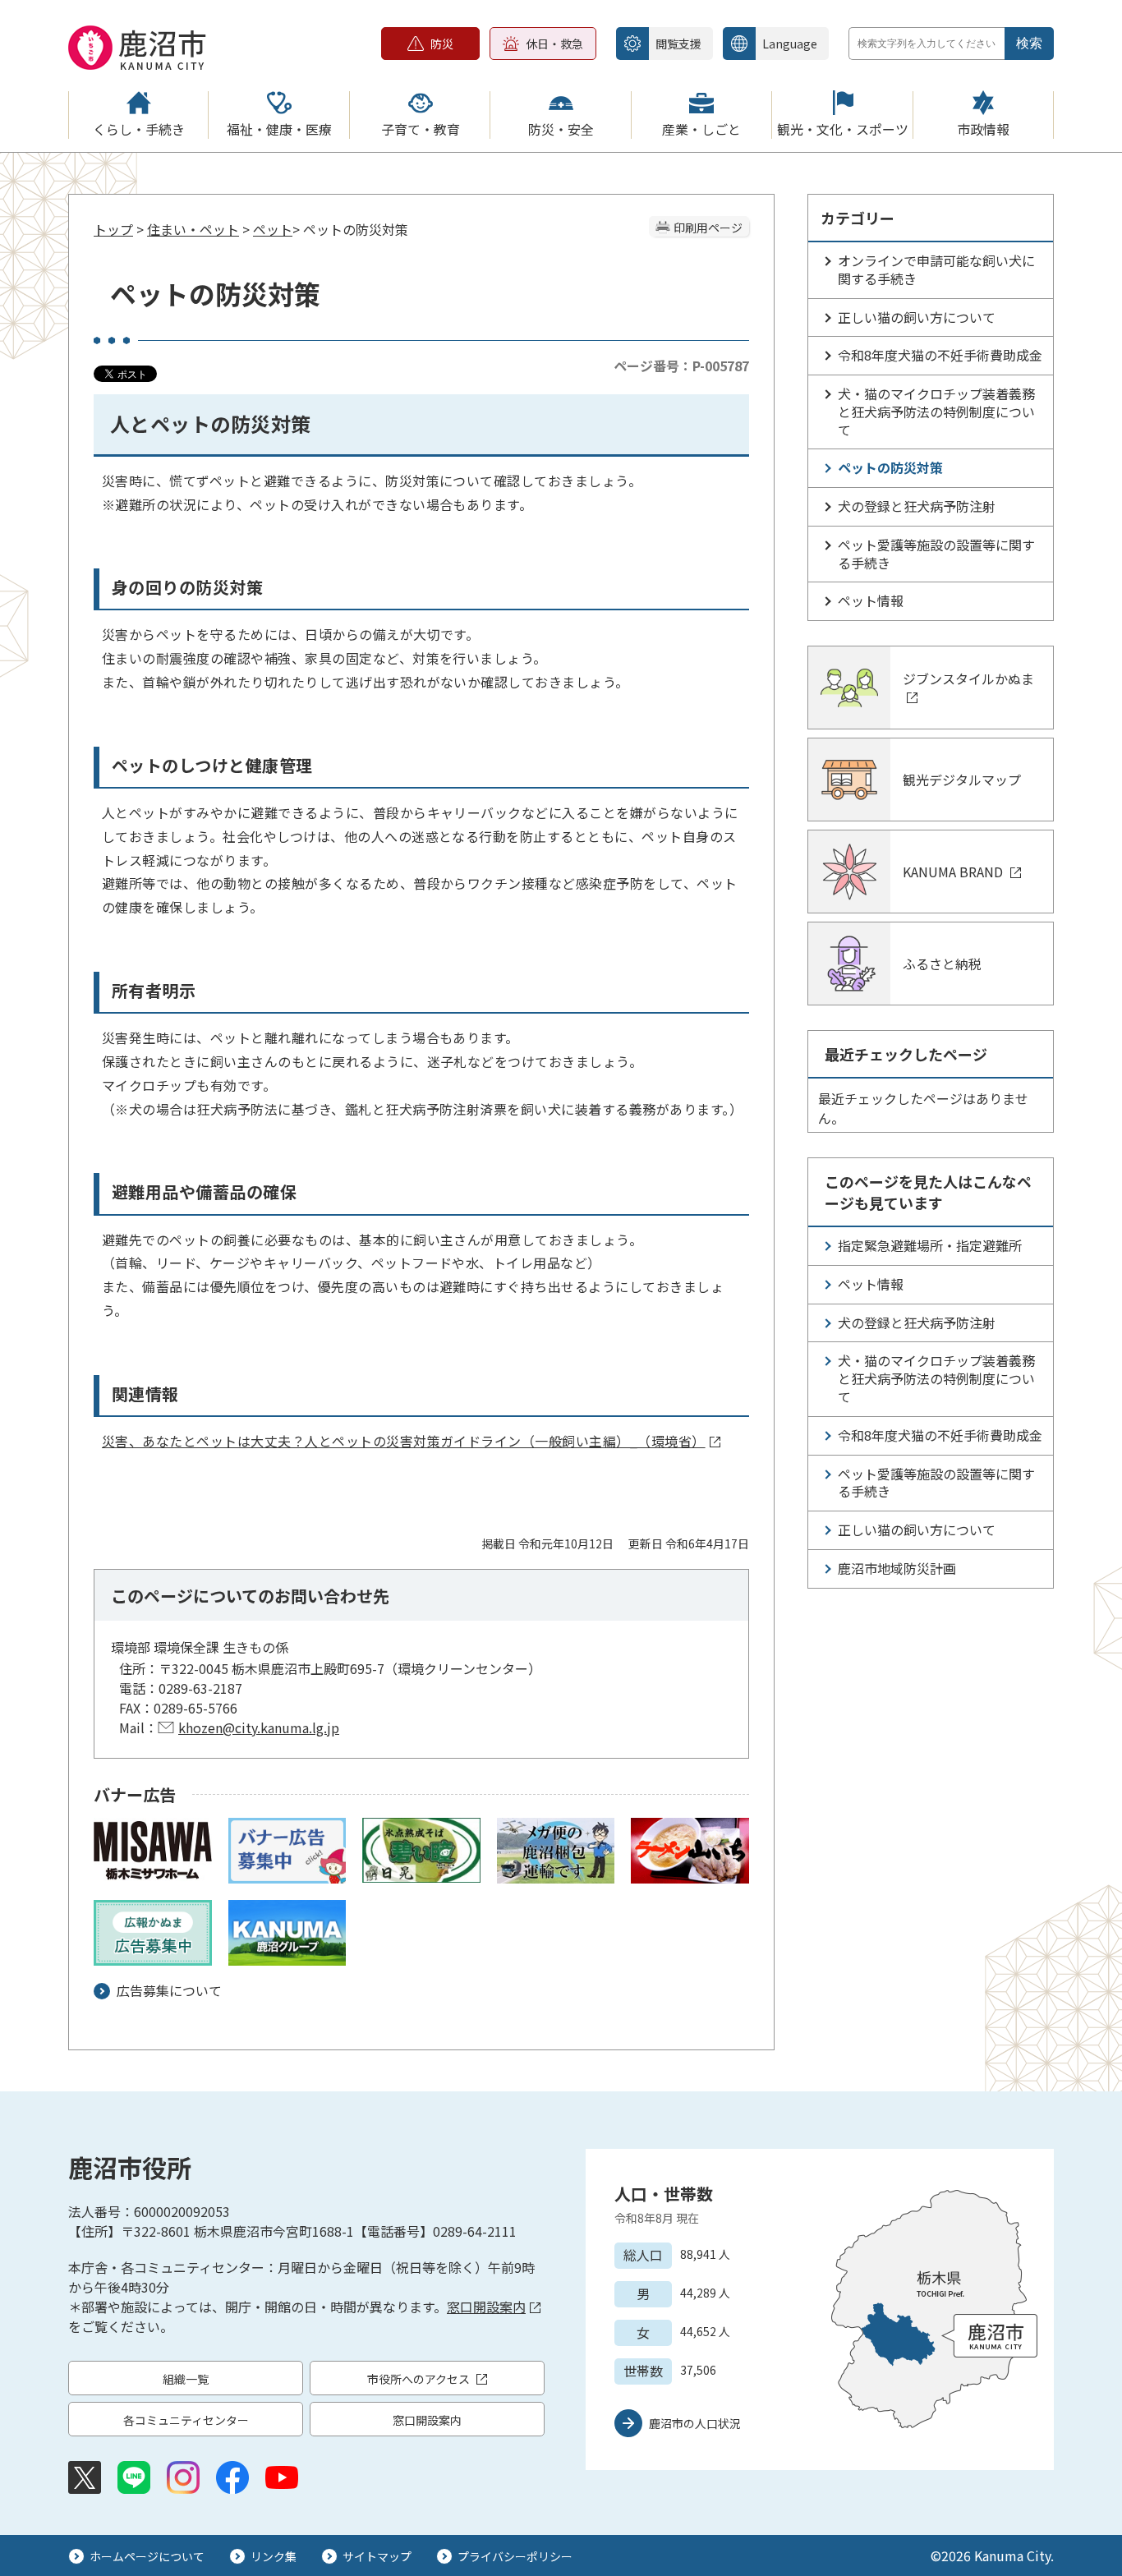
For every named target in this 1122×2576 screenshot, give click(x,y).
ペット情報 (871, 600)
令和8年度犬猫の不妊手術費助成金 (940, 355)
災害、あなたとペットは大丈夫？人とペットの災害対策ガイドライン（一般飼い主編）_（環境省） (404, 1441)
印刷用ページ (708, 228)
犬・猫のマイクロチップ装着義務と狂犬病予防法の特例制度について (936, 412)
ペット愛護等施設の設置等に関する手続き (936, 554)
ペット (273, 229)
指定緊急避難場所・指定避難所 (930, 1245)
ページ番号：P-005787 (681, 366)
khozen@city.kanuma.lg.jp (259, 1727)
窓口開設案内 (486, 2307)
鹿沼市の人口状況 (695, 2423)
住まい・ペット (193, 229)
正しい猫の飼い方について (917, 317)
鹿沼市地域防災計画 (897, 1568)
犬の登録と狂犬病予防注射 (917, 506)
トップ (113, 229)
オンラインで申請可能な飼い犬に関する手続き (936, 269)
